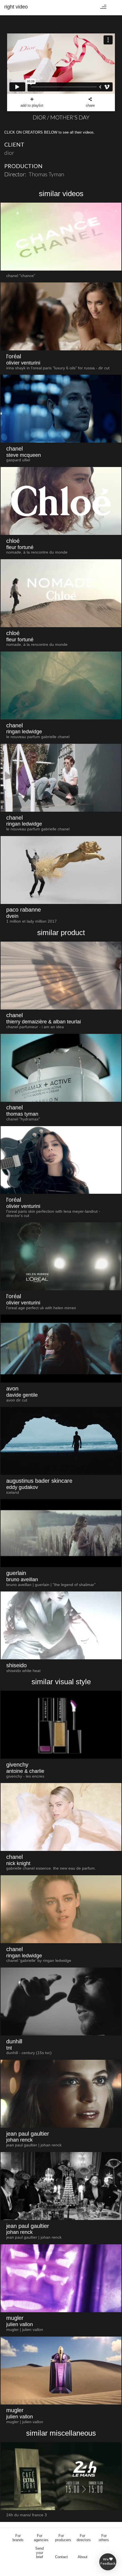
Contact (61, 2557)
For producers (63, 2538)
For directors (84, 2538)
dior (9, 153)
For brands (18, 2538)
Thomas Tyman (46, 174)
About (83, 2557)
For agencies (41, 2538)
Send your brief (39, 2553)
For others (104, 2538)
